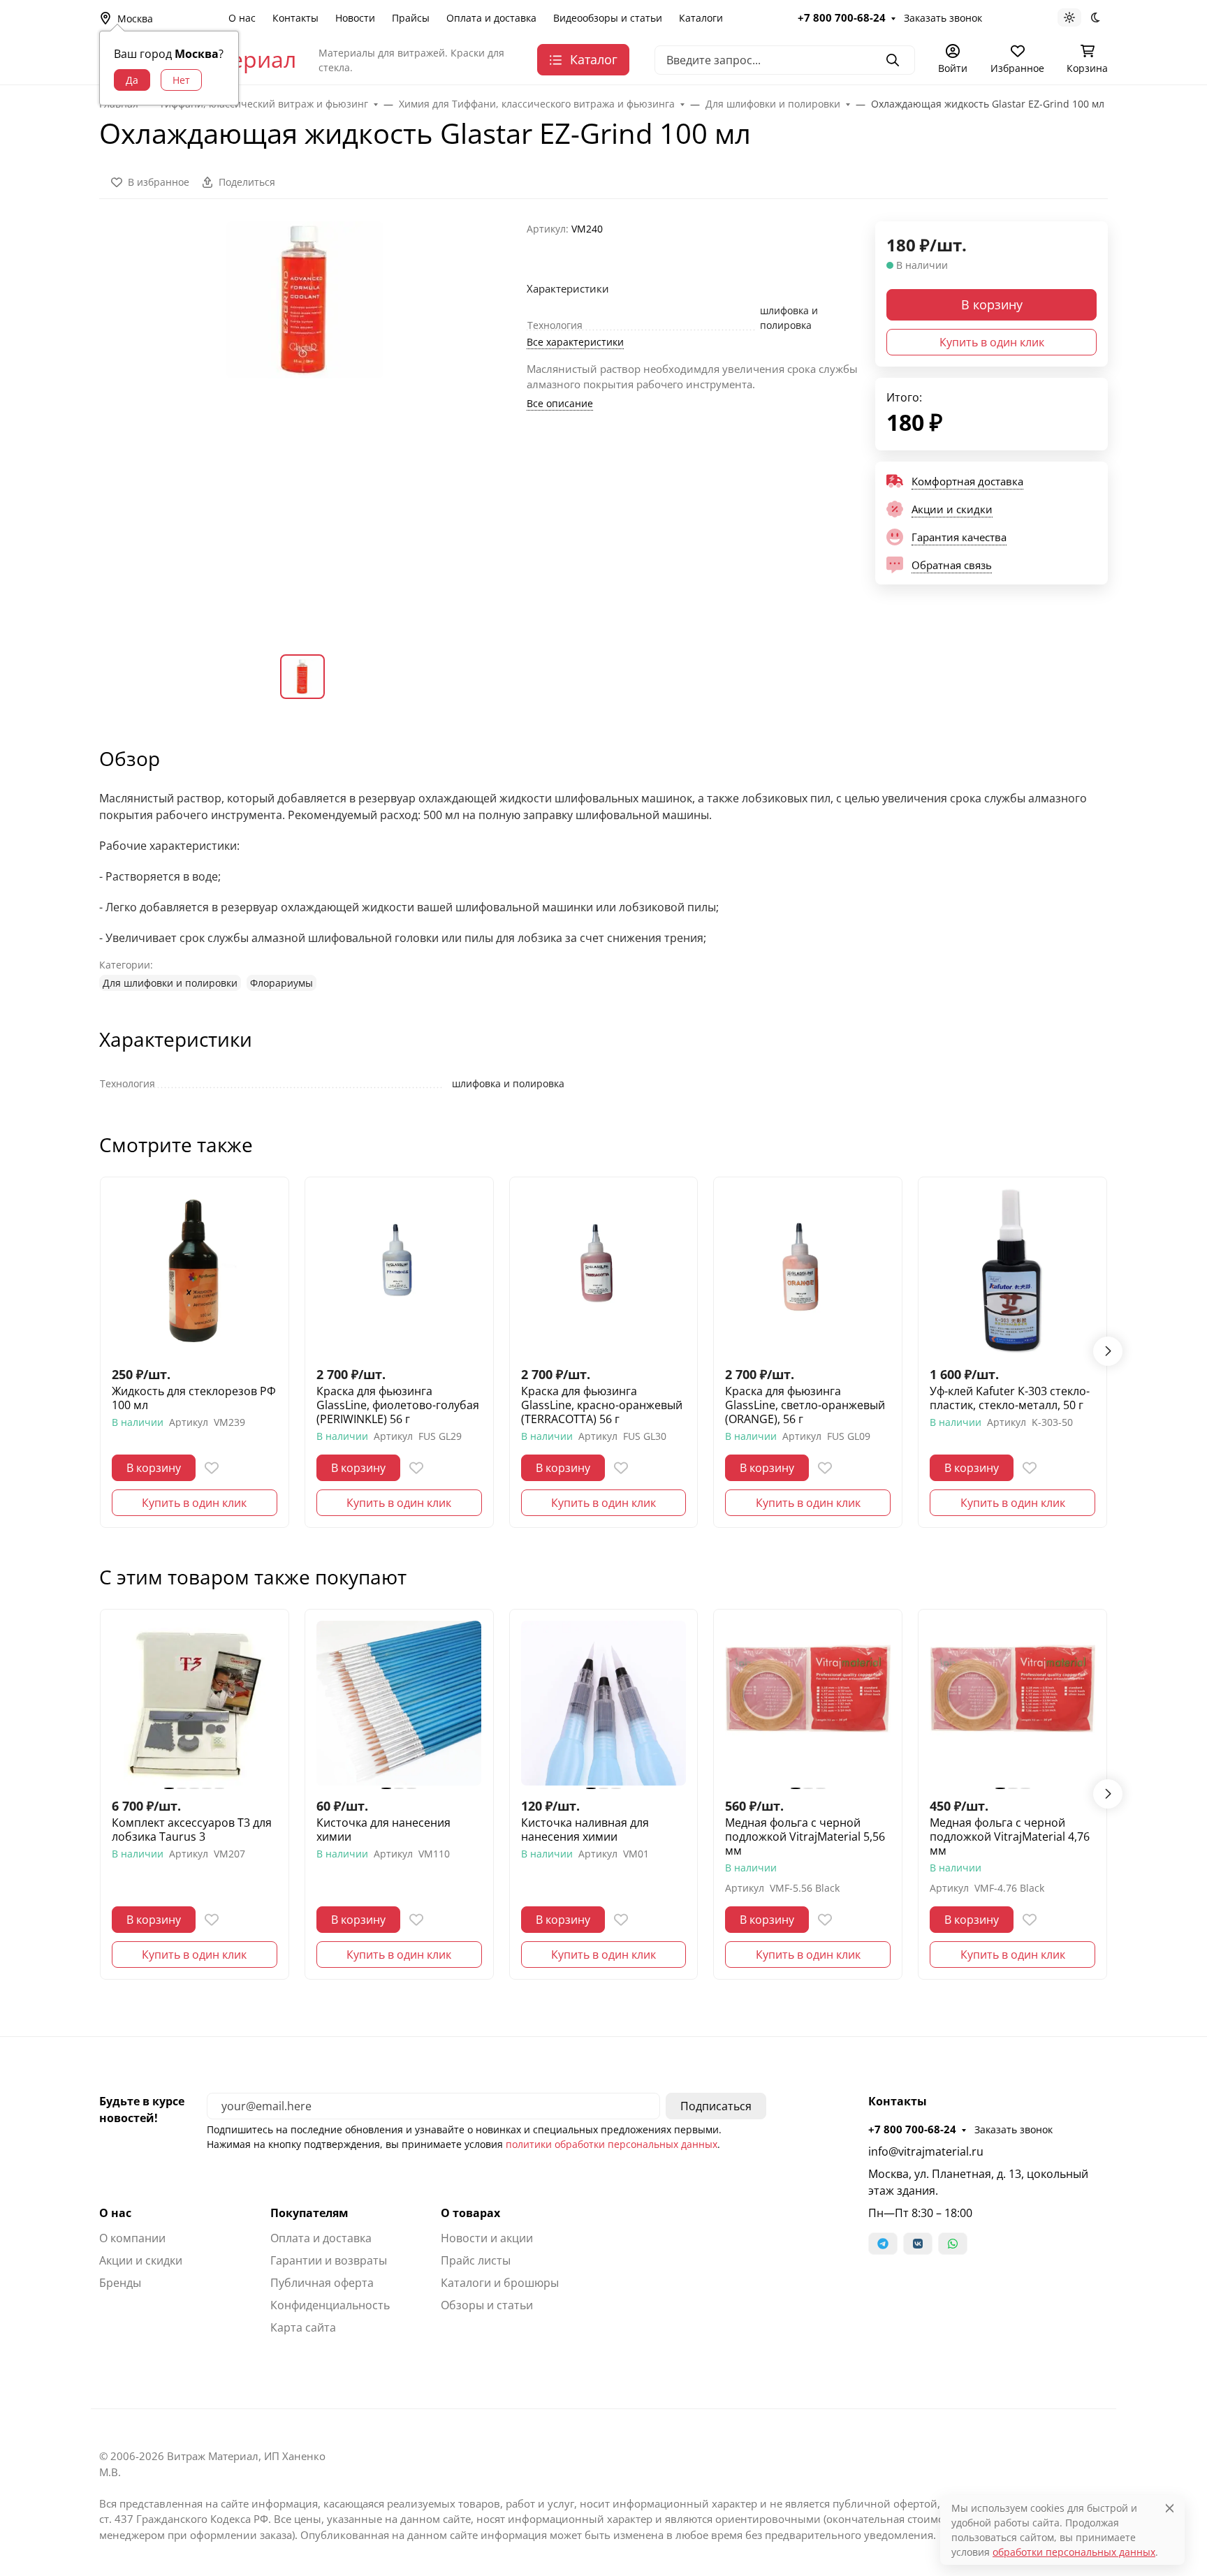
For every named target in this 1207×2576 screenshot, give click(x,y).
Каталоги (701, 18)
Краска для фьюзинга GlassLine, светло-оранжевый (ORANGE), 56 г (805, 1405)
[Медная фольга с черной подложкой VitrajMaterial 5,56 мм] (808, 1703)
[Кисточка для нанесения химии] (399, 1703)
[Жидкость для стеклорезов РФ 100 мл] (195, 1271)
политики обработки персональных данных (612, 2144)
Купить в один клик (992, 342)
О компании (132, 2238)
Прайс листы (476, 2260)
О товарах (470, 2213)
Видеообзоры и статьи (608, 18)
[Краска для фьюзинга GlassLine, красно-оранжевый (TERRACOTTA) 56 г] (604, 1271)
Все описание (560, 403)
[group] (305, 427)
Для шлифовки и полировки (170, 983)
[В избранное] (212, 1468)
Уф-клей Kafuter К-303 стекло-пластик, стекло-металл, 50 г (1010, 1398)
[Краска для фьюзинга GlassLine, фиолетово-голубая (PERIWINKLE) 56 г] (399, 1271)
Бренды (120, 2283)
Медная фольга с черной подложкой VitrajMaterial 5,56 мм (805, 1837)
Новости (355, 18)
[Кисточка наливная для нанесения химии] (604, 1703)
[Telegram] (883, 2244)
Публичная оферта (322, 2283)
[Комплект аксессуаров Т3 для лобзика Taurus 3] (195, 1703)
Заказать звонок (943, 18)
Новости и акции (487, 2238)
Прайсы (411, 18)
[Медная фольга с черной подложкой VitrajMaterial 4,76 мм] (1012, 1703)
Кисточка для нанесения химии (383, 1830)
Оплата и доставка (491, 18)
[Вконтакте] (918, 2244)
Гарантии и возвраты (329, 2260)
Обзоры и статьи (487, 2305)
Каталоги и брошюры (500, 2283)
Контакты (295, 18)
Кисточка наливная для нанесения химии (585, 1830)
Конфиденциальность (330, 2305)
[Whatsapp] (953, 2244)
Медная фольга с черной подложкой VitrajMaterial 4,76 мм (1010, 1837)
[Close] (1170, 2508)
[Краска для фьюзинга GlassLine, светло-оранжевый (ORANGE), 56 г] (808, 1271)
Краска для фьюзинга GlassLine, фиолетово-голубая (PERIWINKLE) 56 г (398, 1405)
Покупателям (309, 2213)
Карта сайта (303, 2327)
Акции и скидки (141, 2260)
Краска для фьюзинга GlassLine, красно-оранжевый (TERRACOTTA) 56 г (602, 1405)
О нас (242, 18)
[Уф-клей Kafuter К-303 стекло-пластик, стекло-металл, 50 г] (1012, 1271)
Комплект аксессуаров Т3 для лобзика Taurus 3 (192, 1830)
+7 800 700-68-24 (842, 17)
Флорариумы (281, 983)
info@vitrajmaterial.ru (926, 2151)
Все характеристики (575, 342)
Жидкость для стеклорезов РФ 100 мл (194, 1398)
